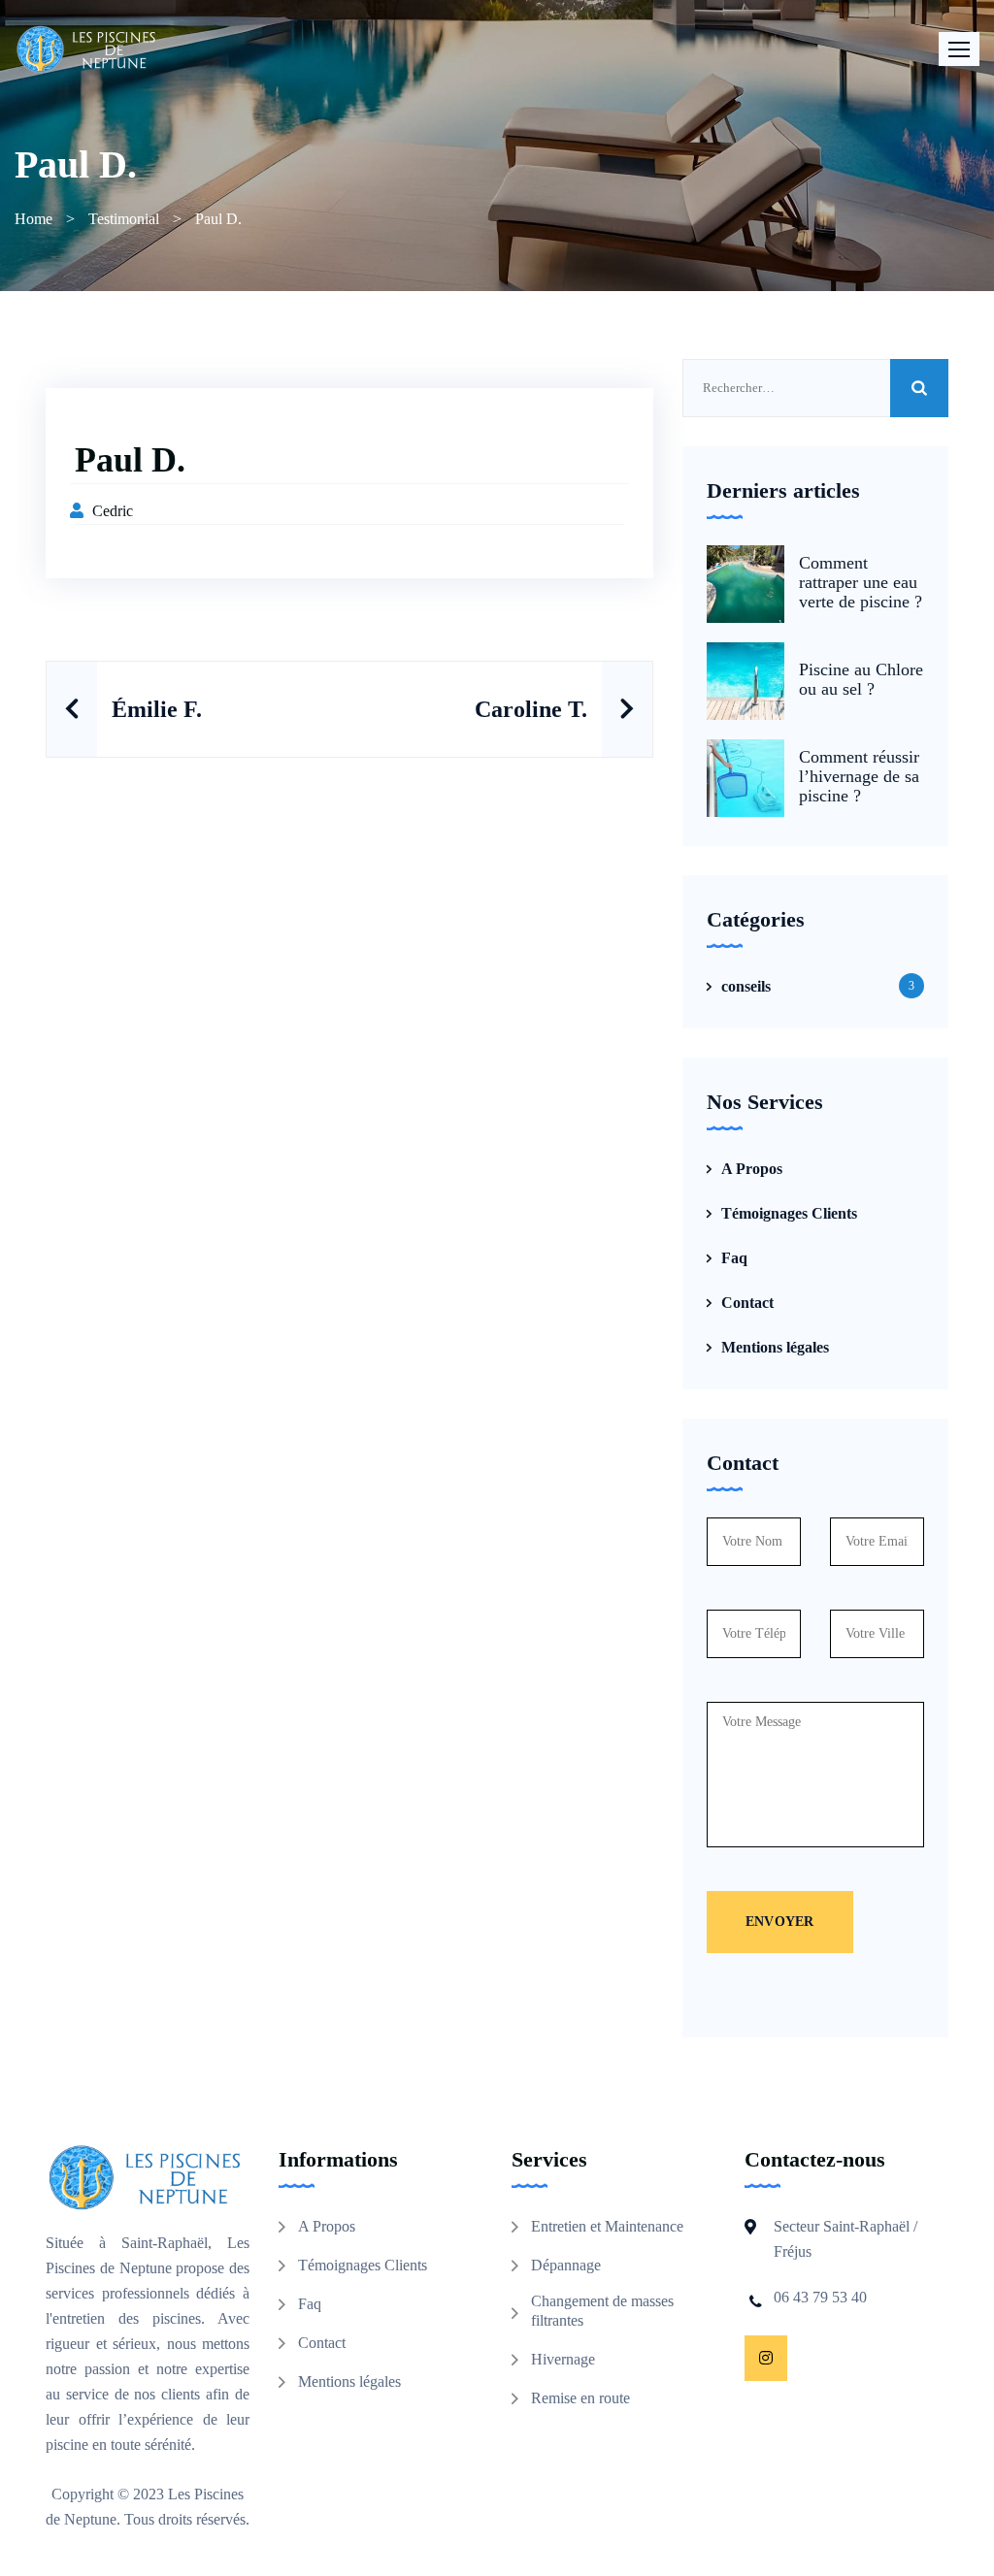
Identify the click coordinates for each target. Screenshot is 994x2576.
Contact (747, 1303)
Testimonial (124, 219)
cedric (113, 511)
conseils (746, 986)
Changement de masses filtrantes (602, 2311)
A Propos (752, 1169)
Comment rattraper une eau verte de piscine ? (861, 582)
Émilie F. (157, 709)
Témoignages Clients (789, 1213)
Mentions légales (775, 1347)
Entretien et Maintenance (607, 2226)
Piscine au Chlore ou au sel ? (861, 679)
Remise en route (580, 2398)
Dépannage (566, 2265)
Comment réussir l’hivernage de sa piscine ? (859, 776)
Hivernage (563, 2359)
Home (33, 219)
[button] (959, 49)
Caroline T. (531, 709)
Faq (734, 1258)
